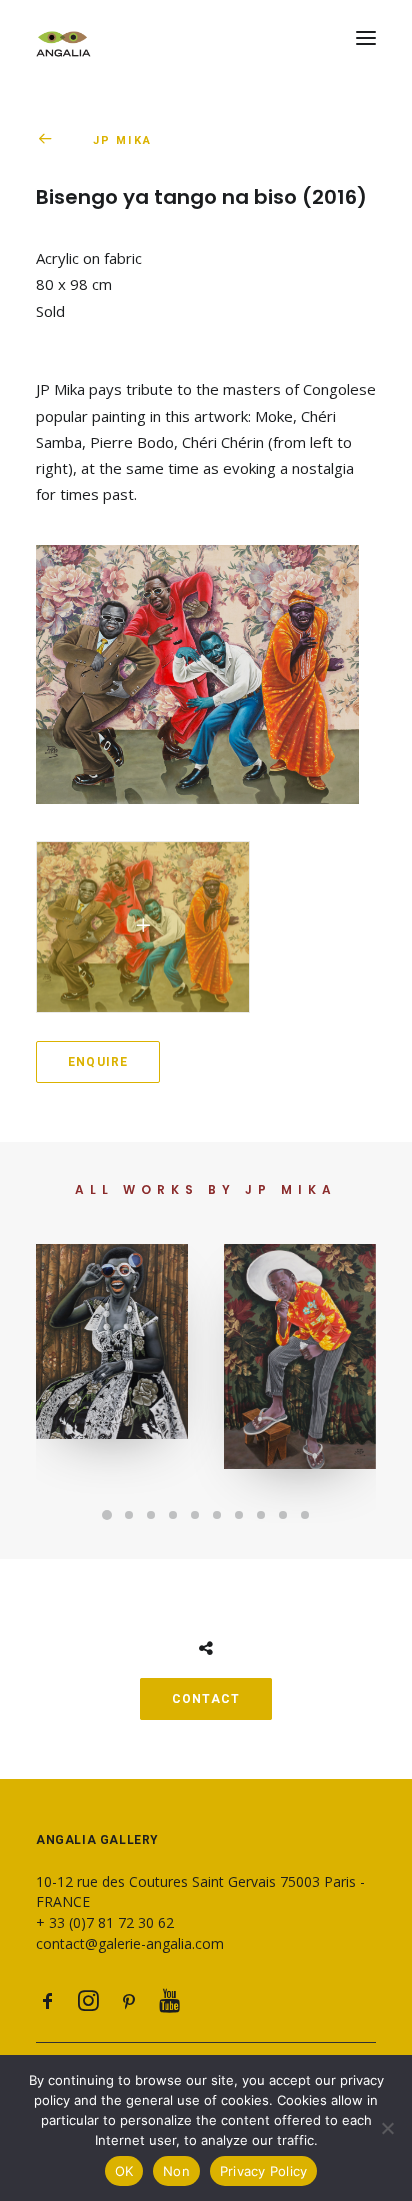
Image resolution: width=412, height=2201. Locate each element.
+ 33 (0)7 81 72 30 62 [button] (105, 1922)
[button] (366, 38)
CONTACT (206, 1699)
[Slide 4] (173, 1515)
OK (124, 2171)
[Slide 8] (261, 1515)
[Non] (387, 2128)
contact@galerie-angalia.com (130, 1943)
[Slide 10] (305, 1515)
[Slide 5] (195, 1515)
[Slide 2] (129, 1515)
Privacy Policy (264, 2171)
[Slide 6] (217, 1515)
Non (176, 2171)
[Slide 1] (107, 1515)
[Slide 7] (239, 1515)
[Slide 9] (283, 1515)
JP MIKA (122, 140)
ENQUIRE (98, 1062)
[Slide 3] (151, 1515)
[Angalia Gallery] (206, 38)
